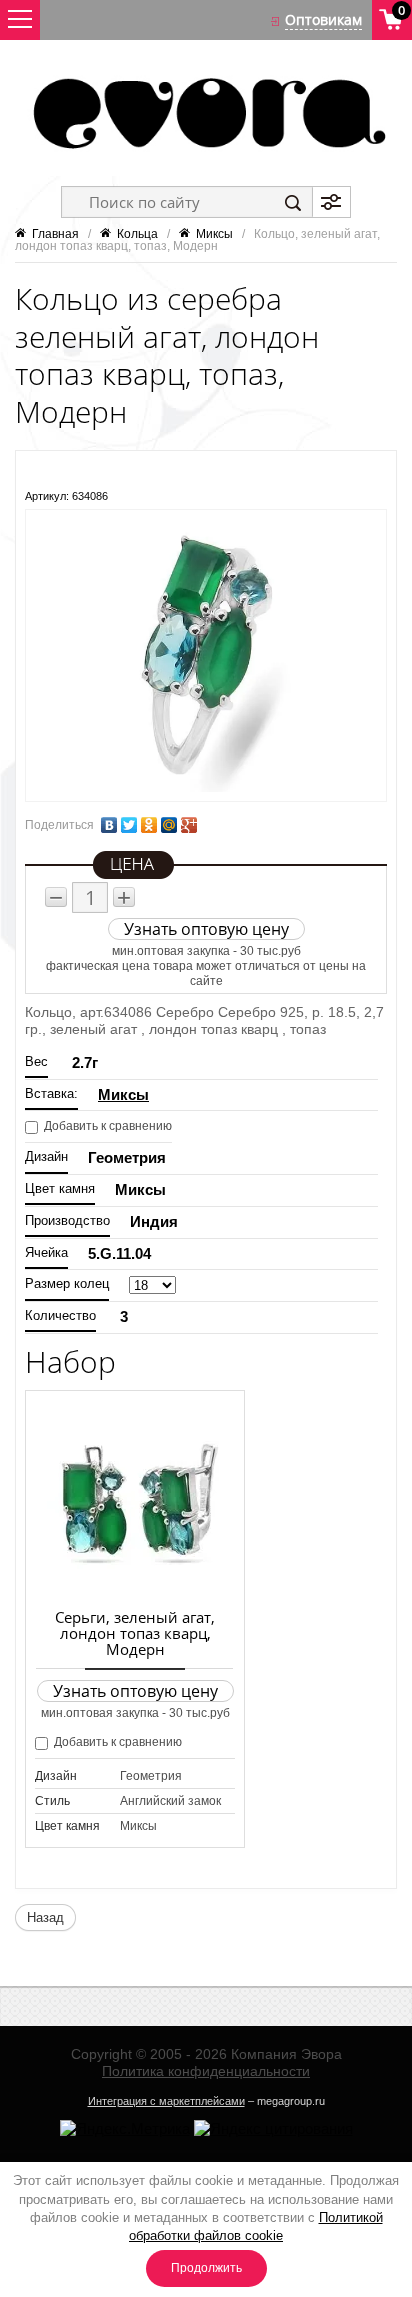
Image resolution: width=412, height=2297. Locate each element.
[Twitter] (129, 825)
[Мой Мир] (169, 825)
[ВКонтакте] (109, 825)
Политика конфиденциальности (206, 2071)
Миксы (123, 1094)
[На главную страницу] (206, 113)
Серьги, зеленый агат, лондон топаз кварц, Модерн (135, 1633)
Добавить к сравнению (106, 1126)
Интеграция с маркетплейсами (166, 2101)
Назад (45, 1917)
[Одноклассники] (149, 825)
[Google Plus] (189, 825)
